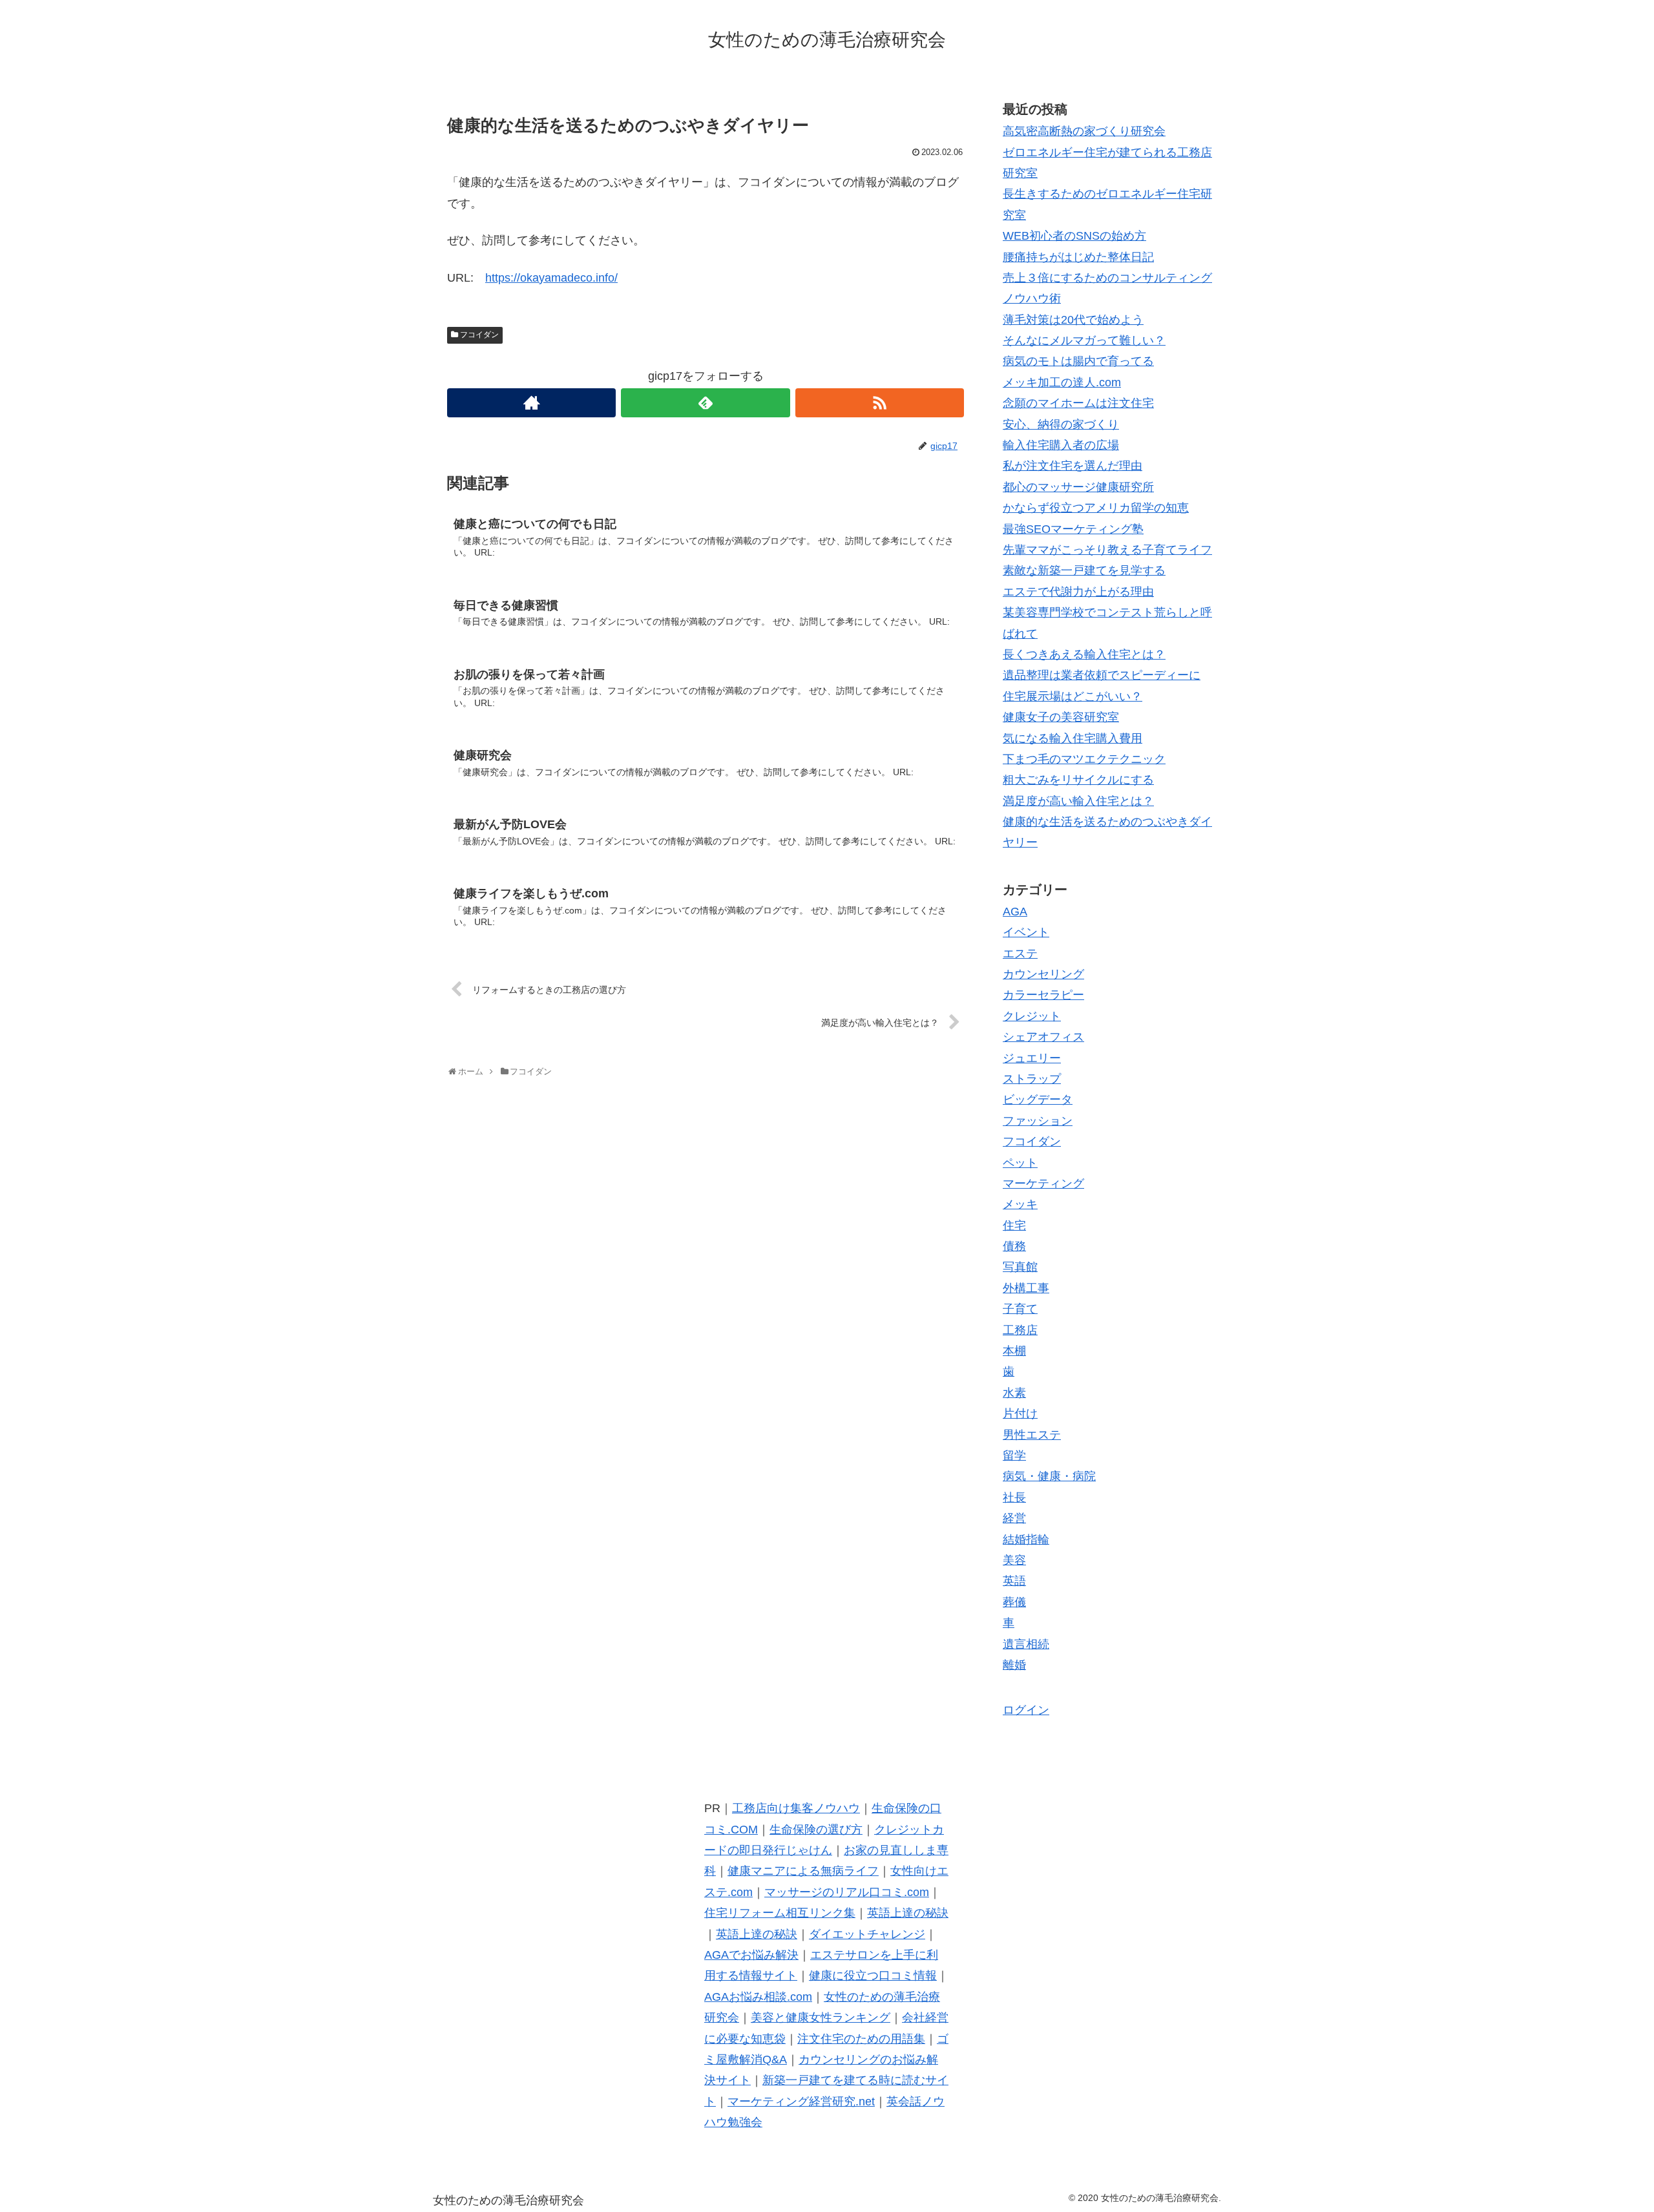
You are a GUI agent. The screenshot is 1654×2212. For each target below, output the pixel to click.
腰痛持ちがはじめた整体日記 (1078, 257)
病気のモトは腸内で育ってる (1078, 361)
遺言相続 (1026, 1644)
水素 (1014, 1393)
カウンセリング (1043, 974)
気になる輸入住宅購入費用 (1073, 738)
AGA (1015, 912)
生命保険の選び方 (816, 1830)
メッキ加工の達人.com (1062, 382)
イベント (1026, 932)
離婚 (1014, 1665)
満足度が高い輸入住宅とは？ (1078, 801)
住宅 (1014, 1226)
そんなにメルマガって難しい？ (1084, 340)
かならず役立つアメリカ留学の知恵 (1096, 508)
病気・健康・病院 (1049, 1476)
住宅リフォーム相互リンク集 (780, 1913)
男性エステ (1032, 1435)
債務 (1014, 1246)
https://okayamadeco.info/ (551, 278)
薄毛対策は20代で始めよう (1073, 320)
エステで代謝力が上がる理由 (1078, 592)
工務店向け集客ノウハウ (796, 1808)
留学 (1014, 1456)
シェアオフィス (1043, 1037)
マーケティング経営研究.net (801, 2102)
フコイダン (479, 335)
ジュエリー (1032, 1058)
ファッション (1038, 1121)
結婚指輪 (1026, 1539)
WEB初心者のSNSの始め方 (1074, 236)
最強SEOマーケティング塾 (1073, 529)
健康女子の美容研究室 (1061, 717)
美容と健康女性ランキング (821, 2018)
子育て (1020, 1309)
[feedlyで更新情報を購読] (705, 403)
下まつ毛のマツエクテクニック (1084, 759)
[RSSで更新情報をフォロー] (880, 403)
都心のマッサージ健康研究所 (1078, 487)
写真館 (1020, 1267)
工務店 (1020, 1330)
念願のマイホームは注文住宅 (1078, 403)
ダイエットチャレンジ (867, 1934)
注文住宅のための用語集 (861, 2039)
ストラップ (1032, 1079)
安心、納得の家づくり (1061, 424)
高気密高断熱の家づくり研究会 (1084, 131)
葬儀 (1014, 1602)
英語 (1014, 1581)
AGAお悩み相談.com (758, 1997)
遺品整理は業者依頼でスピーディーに (1102, 675)
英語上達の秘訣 (908, 1913)
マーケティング (1043, 1184)
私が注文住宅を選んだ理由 (1073, 466)
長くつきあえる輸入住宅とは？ (1084, 654)
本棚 (1014, 1351)
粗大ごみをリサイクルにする (1078, 780)
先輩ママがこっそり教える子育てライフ (1107, 550)
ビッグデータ (1038, 1100)
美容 (1014, 1560)
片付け (1020, 1414)
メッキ (1020, 1204)
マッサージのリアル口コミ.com (847, 1892)
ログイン (1026, 1710)
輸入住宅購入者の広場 (1061, 445)
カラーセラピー (1043, 995)
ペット (1020, 1163)
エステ (1020, 954)
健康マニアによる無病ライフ (803, 1871)
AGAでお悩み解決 (751, 1955)
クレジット (1032, 1016)
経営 (1014, 1518)
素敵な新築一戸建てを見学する (1084, 570)
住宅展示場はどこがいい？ (1073, 696)
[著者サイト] (531, 403)
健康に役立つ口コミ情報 (873, 1976)
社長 (1014, 1497)
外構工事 (1026, 1288)
